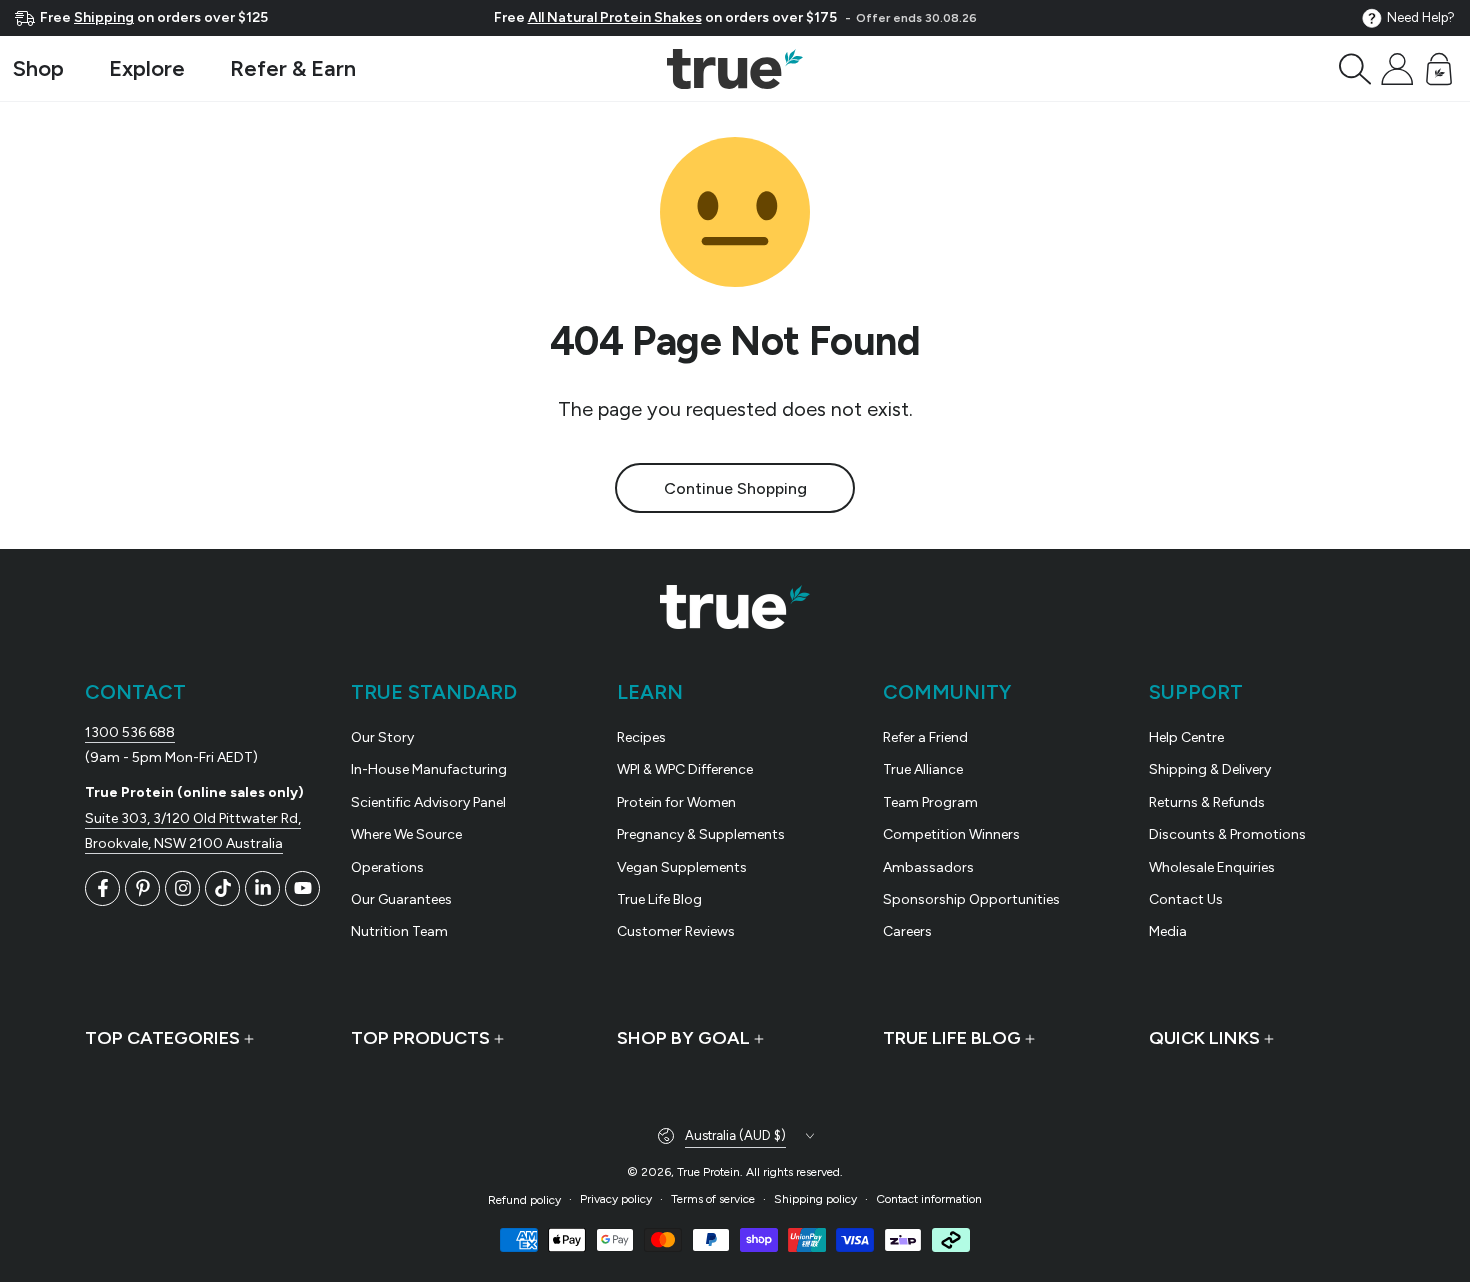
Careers (907, 931)
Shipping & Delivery (1210, 769)
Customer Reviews (676, 931)
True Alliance (923, 769)
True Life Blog (659, 899)
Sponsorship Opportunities (971, 899)
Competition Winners (951, 834)
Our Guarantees (401, 899)
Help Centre (1186, 737)
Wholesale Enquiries (1212, 867)
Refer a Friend (925, 737)
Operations (387, 867)
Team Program (930, 802)
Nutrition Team (399, 931)
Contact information (929, 1199)
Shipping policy (815, 1199)
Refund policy (524, 1200)
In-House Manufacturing (429, 769)
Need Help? (1421, 17)
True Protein (708, 1172)
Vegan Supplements (682, 867)
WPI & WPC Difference (685, 769)
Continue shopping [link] (735, 488)
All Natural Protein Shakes (615, 17)
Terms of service (713, 1199)
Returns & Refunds (1207, 802)
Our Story (382, 737)
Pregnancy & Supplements (701, 834)
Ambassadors (928, 867)
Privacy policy (616, 1199)
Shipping (104, 17)
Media (1168, 931)
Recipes (641, 737)
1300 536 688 (130, 732)
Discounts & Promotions (1227, 834)
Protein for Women (676, 802)
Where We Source (406, 834)
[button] (1355, 69)
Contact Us (1186, 899)
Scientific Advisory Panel (428, 802)
